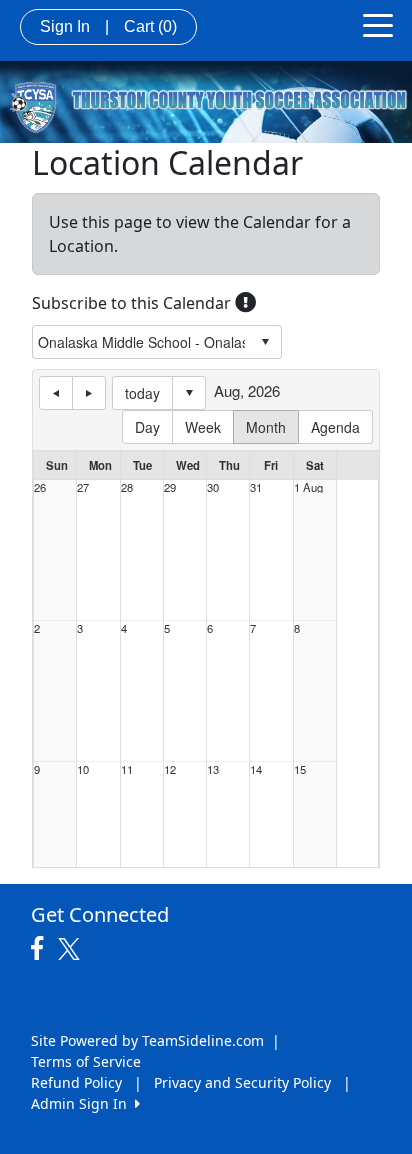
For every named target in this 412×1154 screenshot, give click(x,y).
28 (127, 487)
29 (170, 487)
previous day (56, 393)
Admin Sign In (83, 1103)
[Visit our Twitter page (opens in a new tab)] (71, 949)
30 (213, 487)
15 (300, 769)
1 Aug (308, 487)
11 (127, 769)
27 (83, 487)
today (142, 393)
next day (89, 393)
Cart (150, 26)
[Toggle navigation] (378, 24)
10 (83, 769)
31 (256, 487)
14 (256, 769)
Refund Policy (76, 1082)
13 (213, 769)
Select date (189, 393)
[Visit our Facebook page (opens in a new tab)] (42, 949)
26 (40, 487)
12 (170, 769)
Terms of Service (86, 1061)
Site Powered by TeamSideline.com (147, 1040)
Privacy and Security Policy (242, 1082)
